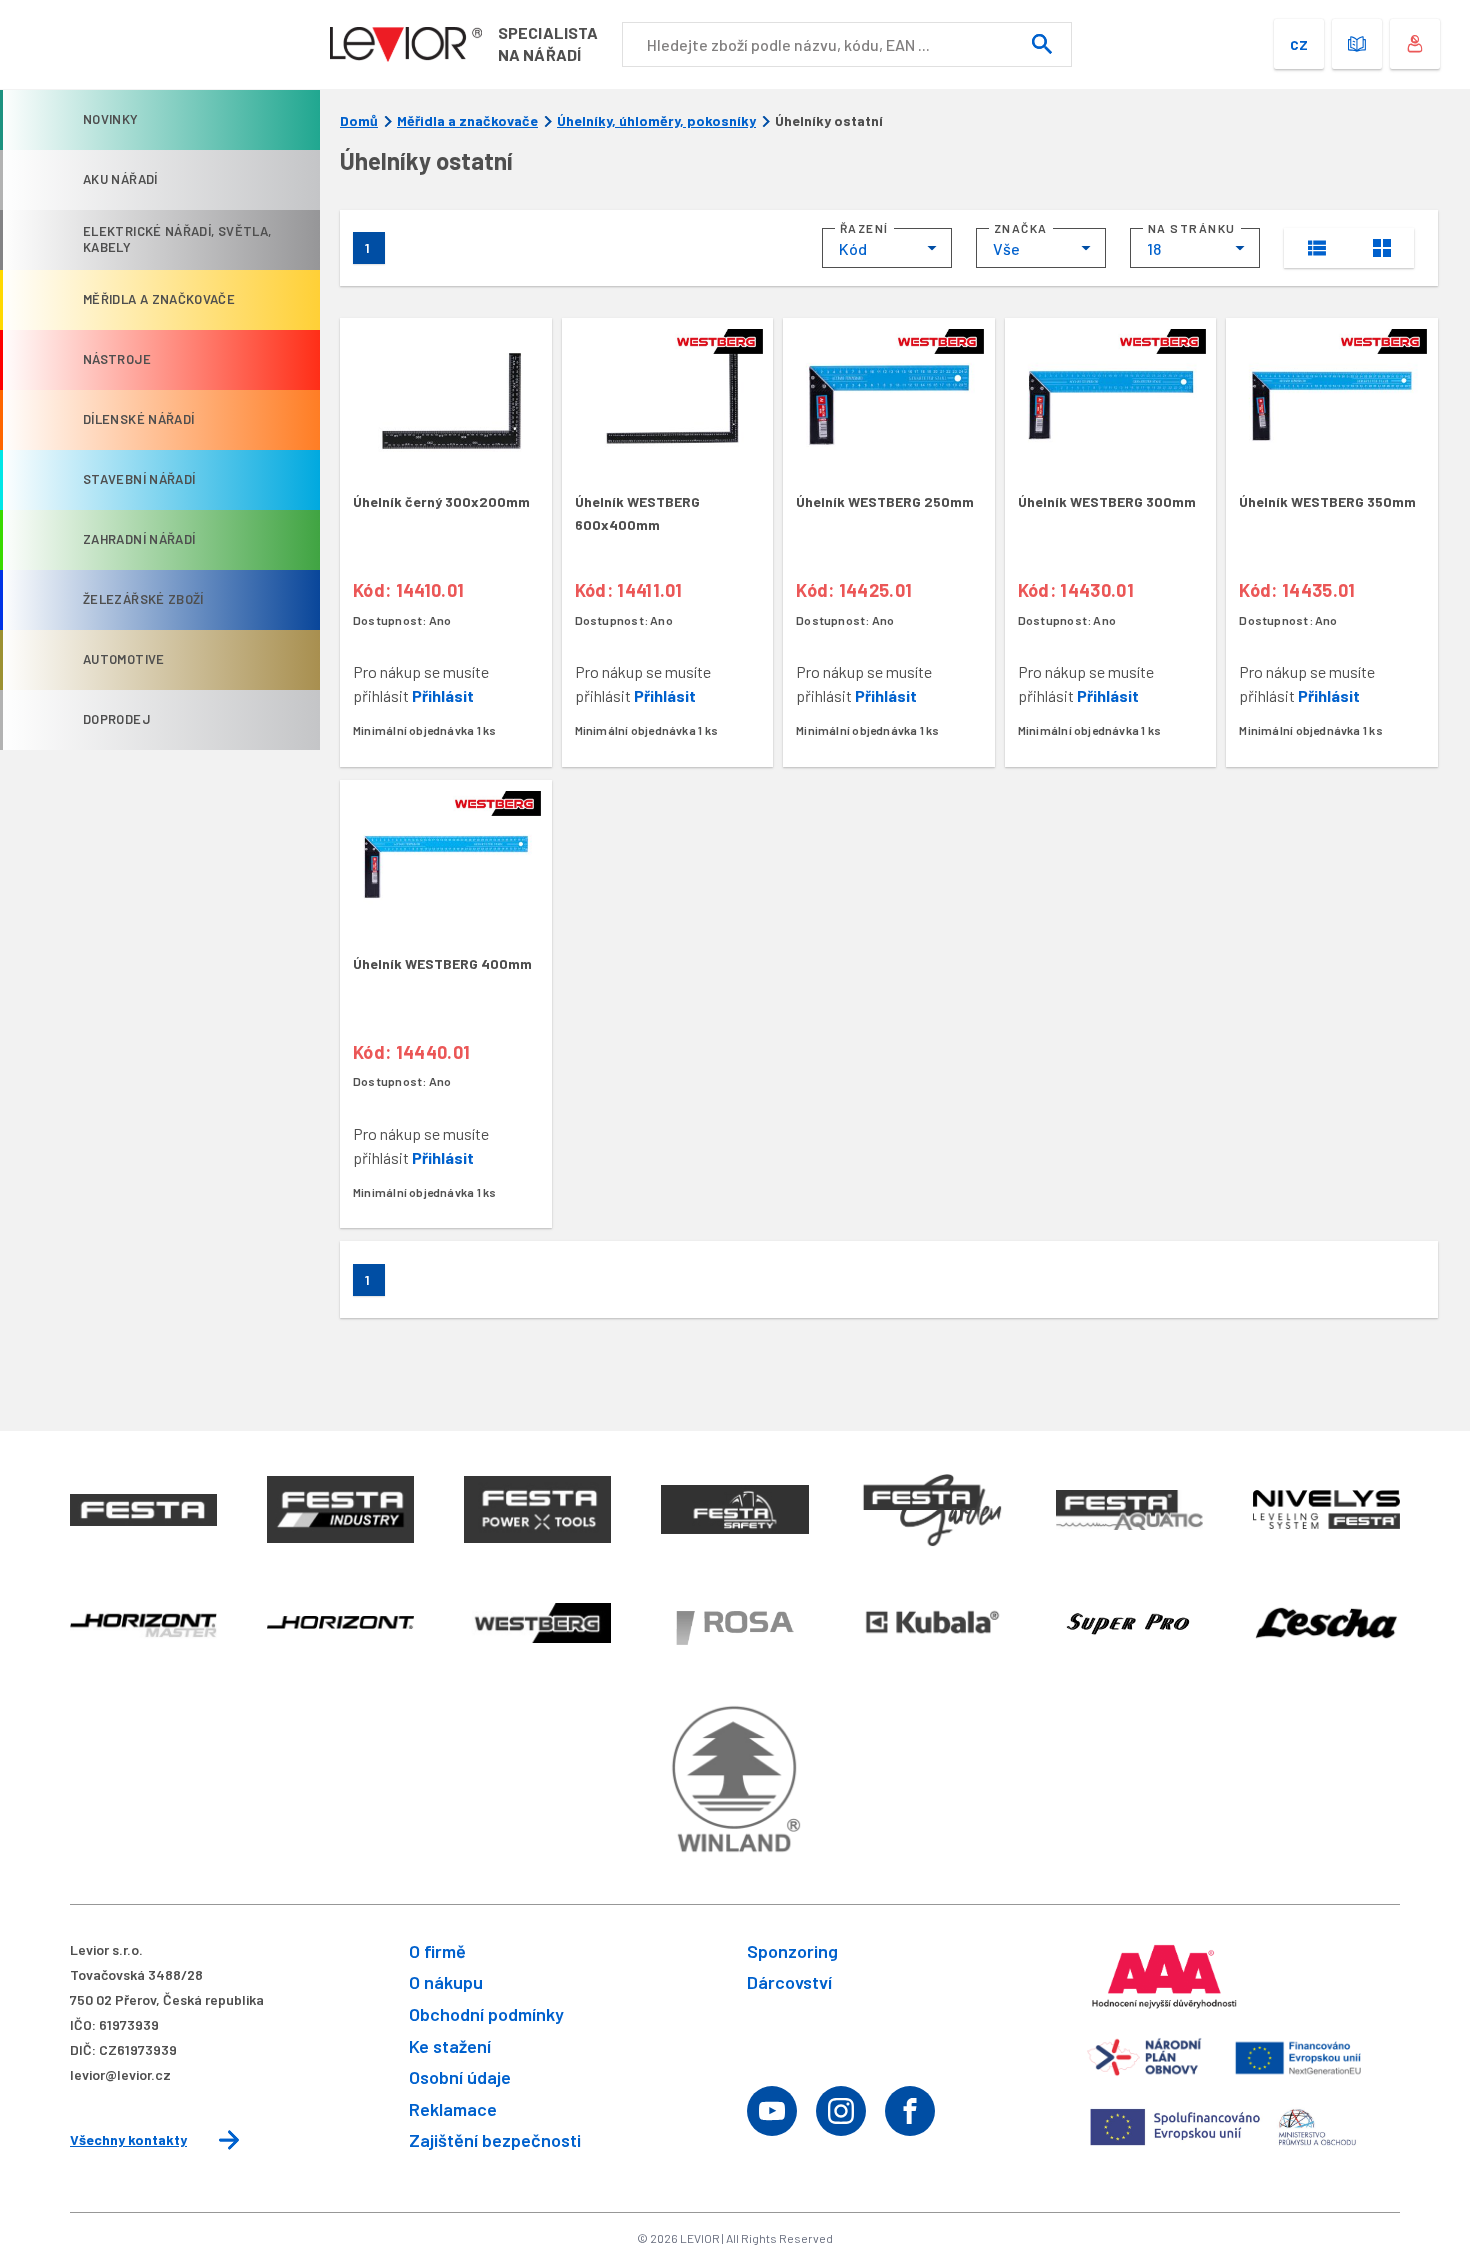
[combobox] (887, 248)
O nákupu (446, 1982)
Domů (359, 121)
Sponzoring (792, 1951)
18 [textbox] (1154, 248)
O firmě (437, 1951)
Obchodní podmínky (486, 2014)
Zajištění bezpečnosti (495, 2140)
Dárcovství (789, 1982)
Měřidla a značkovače (467, 121)
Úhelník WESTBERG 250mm (885, 501)
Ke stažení (450, 2046)
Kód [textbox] (853, 248)
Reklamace (453, 2109)
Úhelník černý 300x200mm (441, 501)
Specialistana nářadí (548, 43)
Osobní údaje (460, 2077)
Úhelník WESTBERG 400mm (442, 963)
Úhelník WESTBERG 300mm (1107, 501)
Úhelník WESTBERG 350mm (1327, 501)
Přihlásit (443, 695)
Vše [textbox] (1006, 248)
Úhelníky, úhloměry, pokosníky (656, 121)
